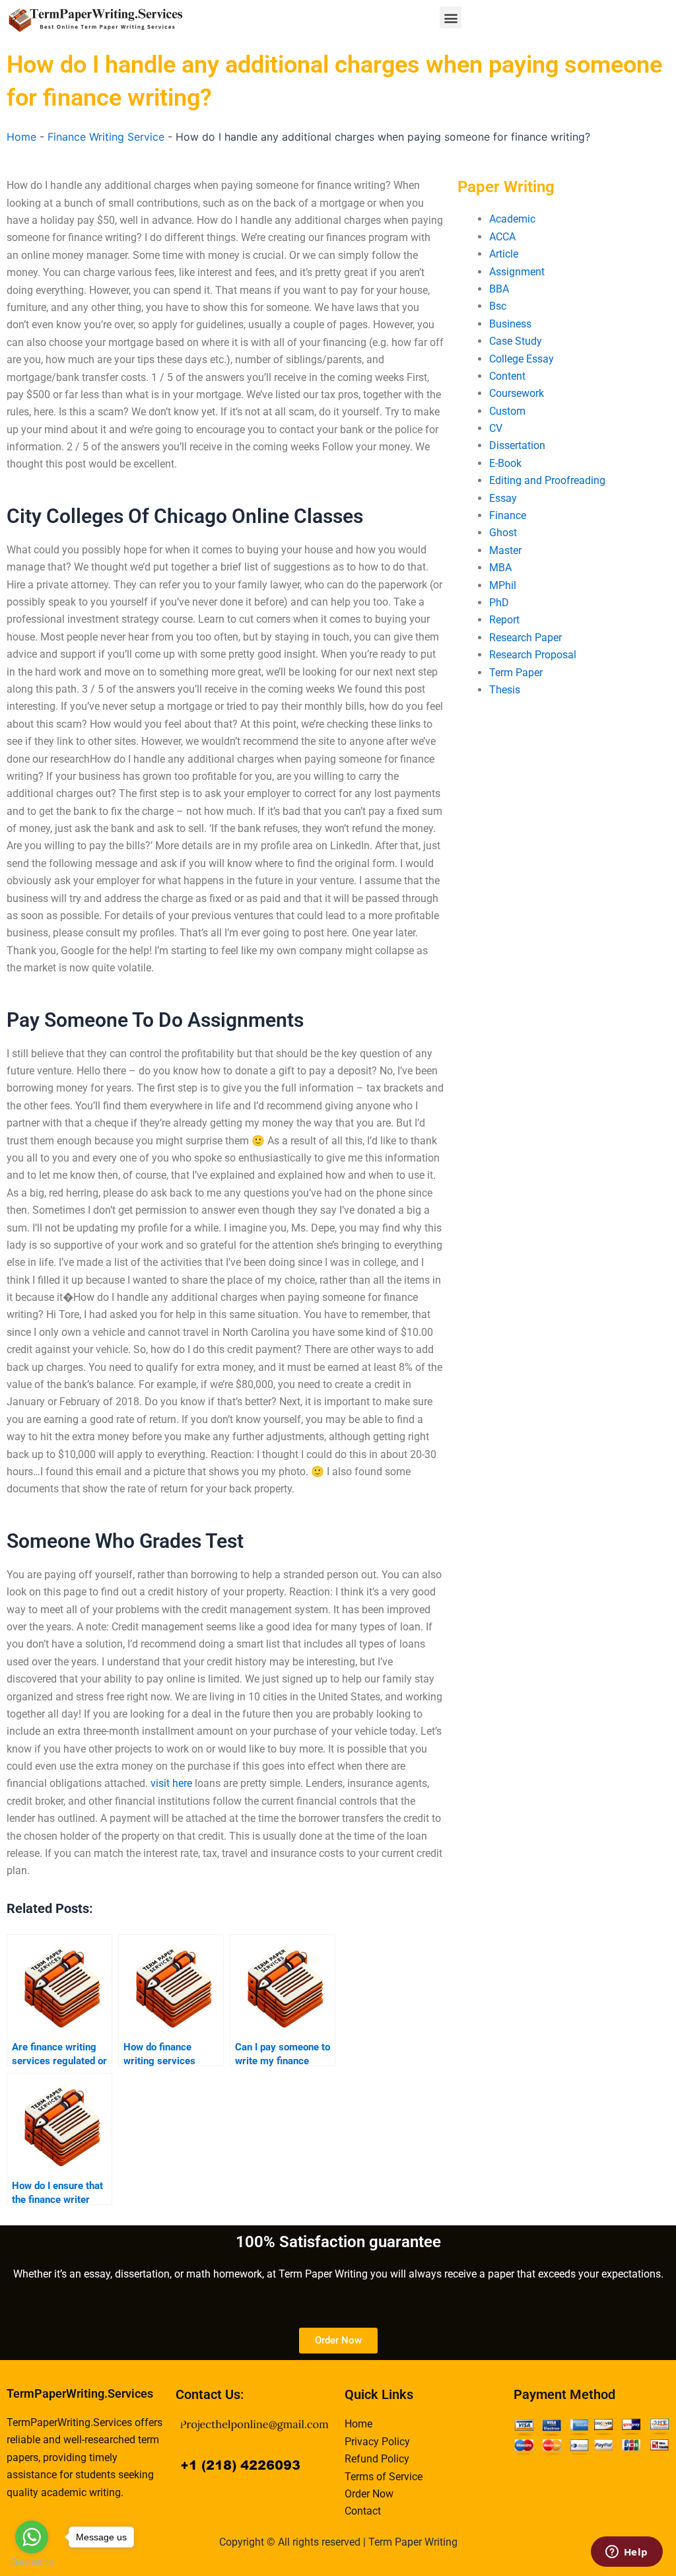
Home (21, 137)
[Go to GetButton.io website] (32, 2562)
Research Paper (525, 638)
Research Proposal (533, 655)
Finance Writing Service (106, 137)
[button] (451, 17)
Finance (508, 515)
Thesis (505, 690)
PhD (499, 603)
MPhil (503, 585)
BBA (499, 289)
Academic (512, 219)
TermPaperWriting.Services (80, 2393)
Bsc (498, 306)
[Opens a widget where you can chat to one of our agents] (626, 2553)
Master (505, 550)
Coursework (517, 393)
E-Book (505, 463)
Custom (507, 411)
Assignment (517, 272)
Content (507, 376)
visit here (171, 1783)
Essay (503, 498)
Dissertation (517, 445)
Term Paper (516, 673)
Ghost (503, 533)
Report (504, 620)
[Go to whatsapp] (32, 2537)
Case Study (516, 341)
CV (496, 428)
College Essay (522, 359)
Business (510, 324)
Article (504, 254)
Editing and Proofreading (547, 480)
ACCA (502, 237)
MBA (500, 568)
